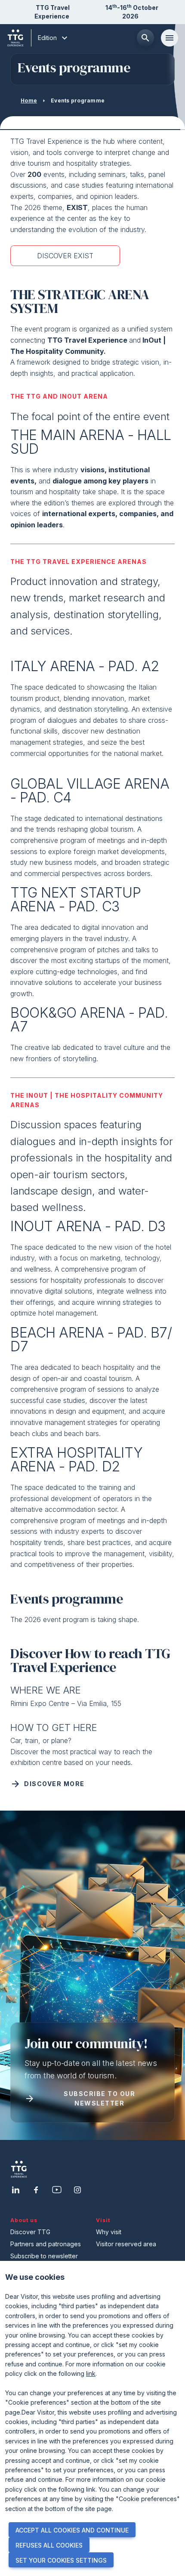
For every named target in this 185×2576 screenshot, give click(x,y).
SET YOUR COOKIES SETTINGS (61, 2560)
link (91, 2373)
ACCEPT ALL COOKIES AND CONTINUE (72, 2530)
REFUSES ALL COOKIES (49, 2545)
